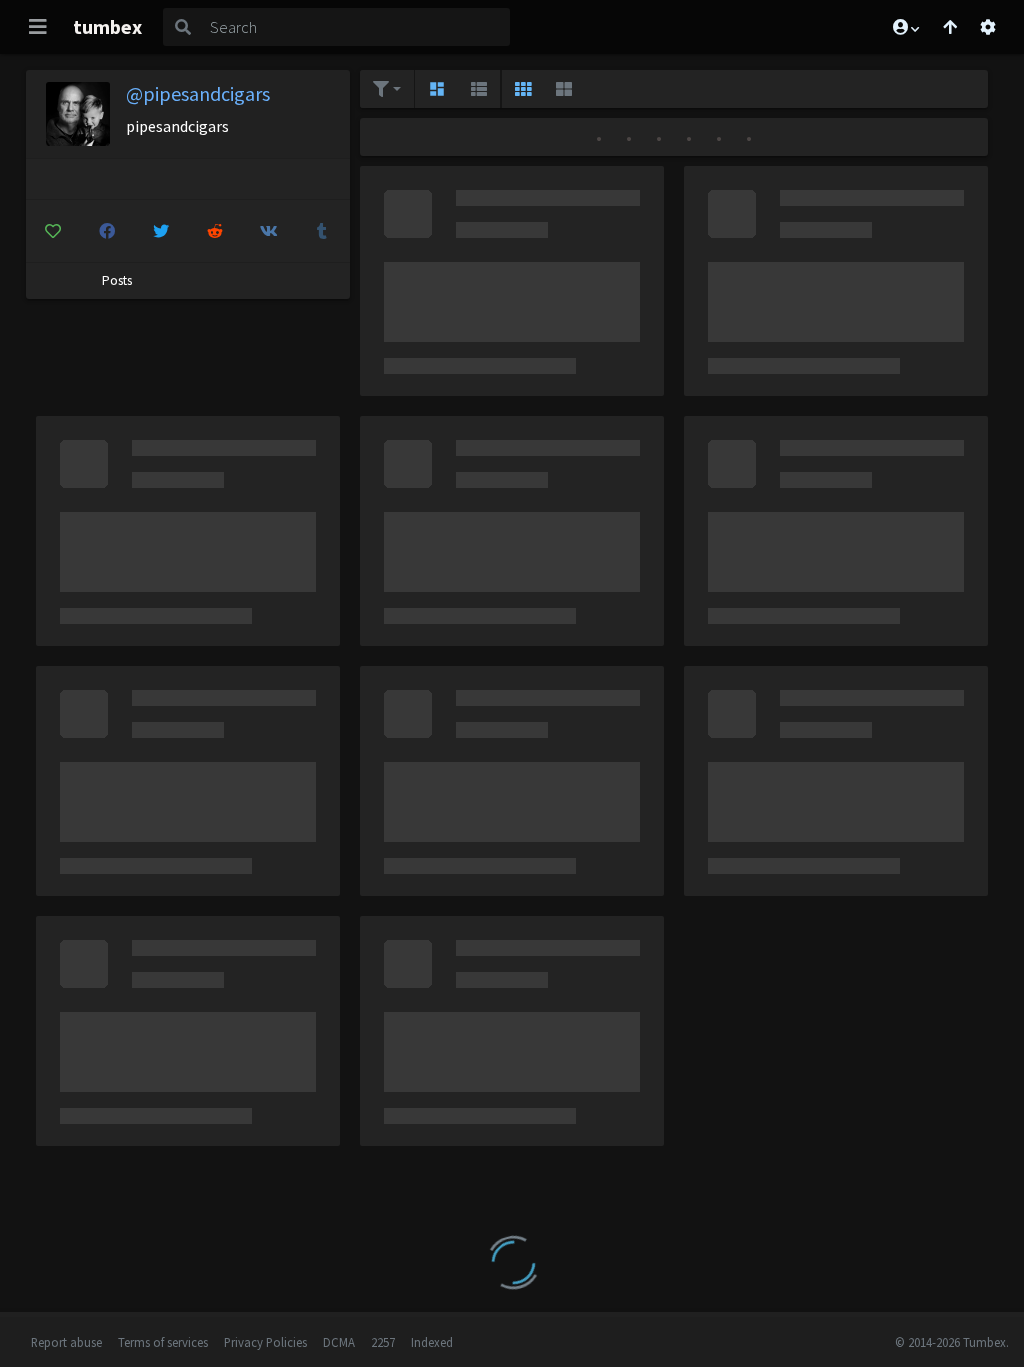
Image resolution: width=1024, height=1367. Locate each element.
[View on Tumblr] (322, 231)
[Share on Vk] (268, 231)
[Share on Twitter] (160, 231)
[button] (905, 27)
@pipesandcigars (198, 93)
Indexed (432, 1342)
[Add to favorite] (53, 231)
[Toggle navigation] (38, 27)
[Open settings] (988, 27)
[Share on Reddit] (214, 231)
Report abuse (66, 1342)
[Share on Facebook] (106, 231)
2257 (383, 1342)
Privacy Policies (265, 1342)
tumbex (107, 26)
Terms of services (163, 1342)
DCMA (339, 1342)
